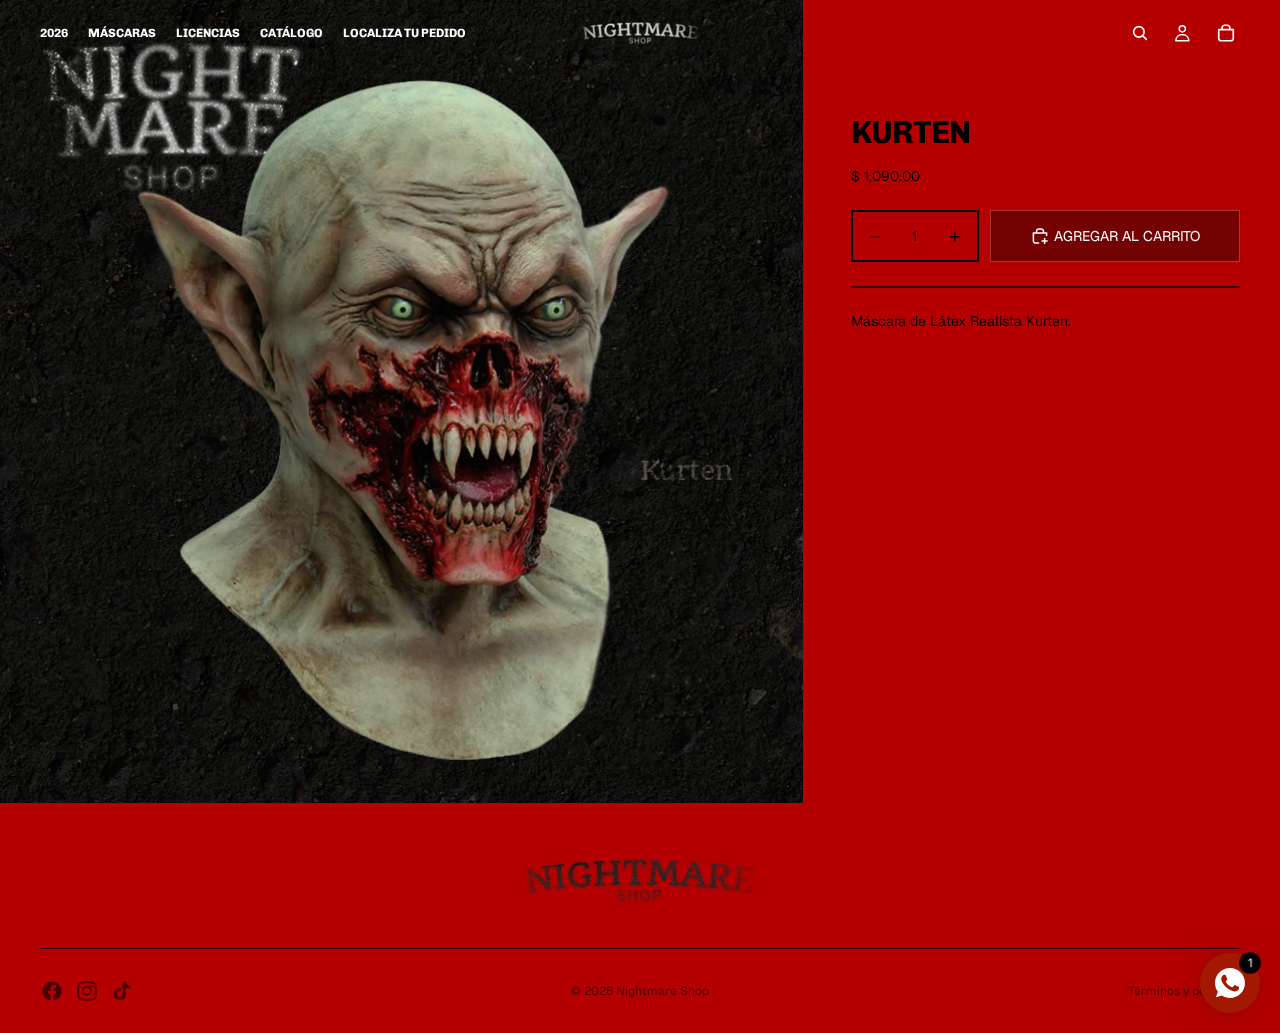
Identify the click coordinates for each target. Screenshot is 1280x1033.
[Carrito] (1226, 33)
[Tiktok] (122, 991)
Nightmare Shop (662, 991)
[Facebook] (52, 991)
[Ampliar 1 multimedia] (401, 401)
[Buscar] (1140, 33)
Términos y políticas (1184, 991)
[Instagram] (87, 991)
